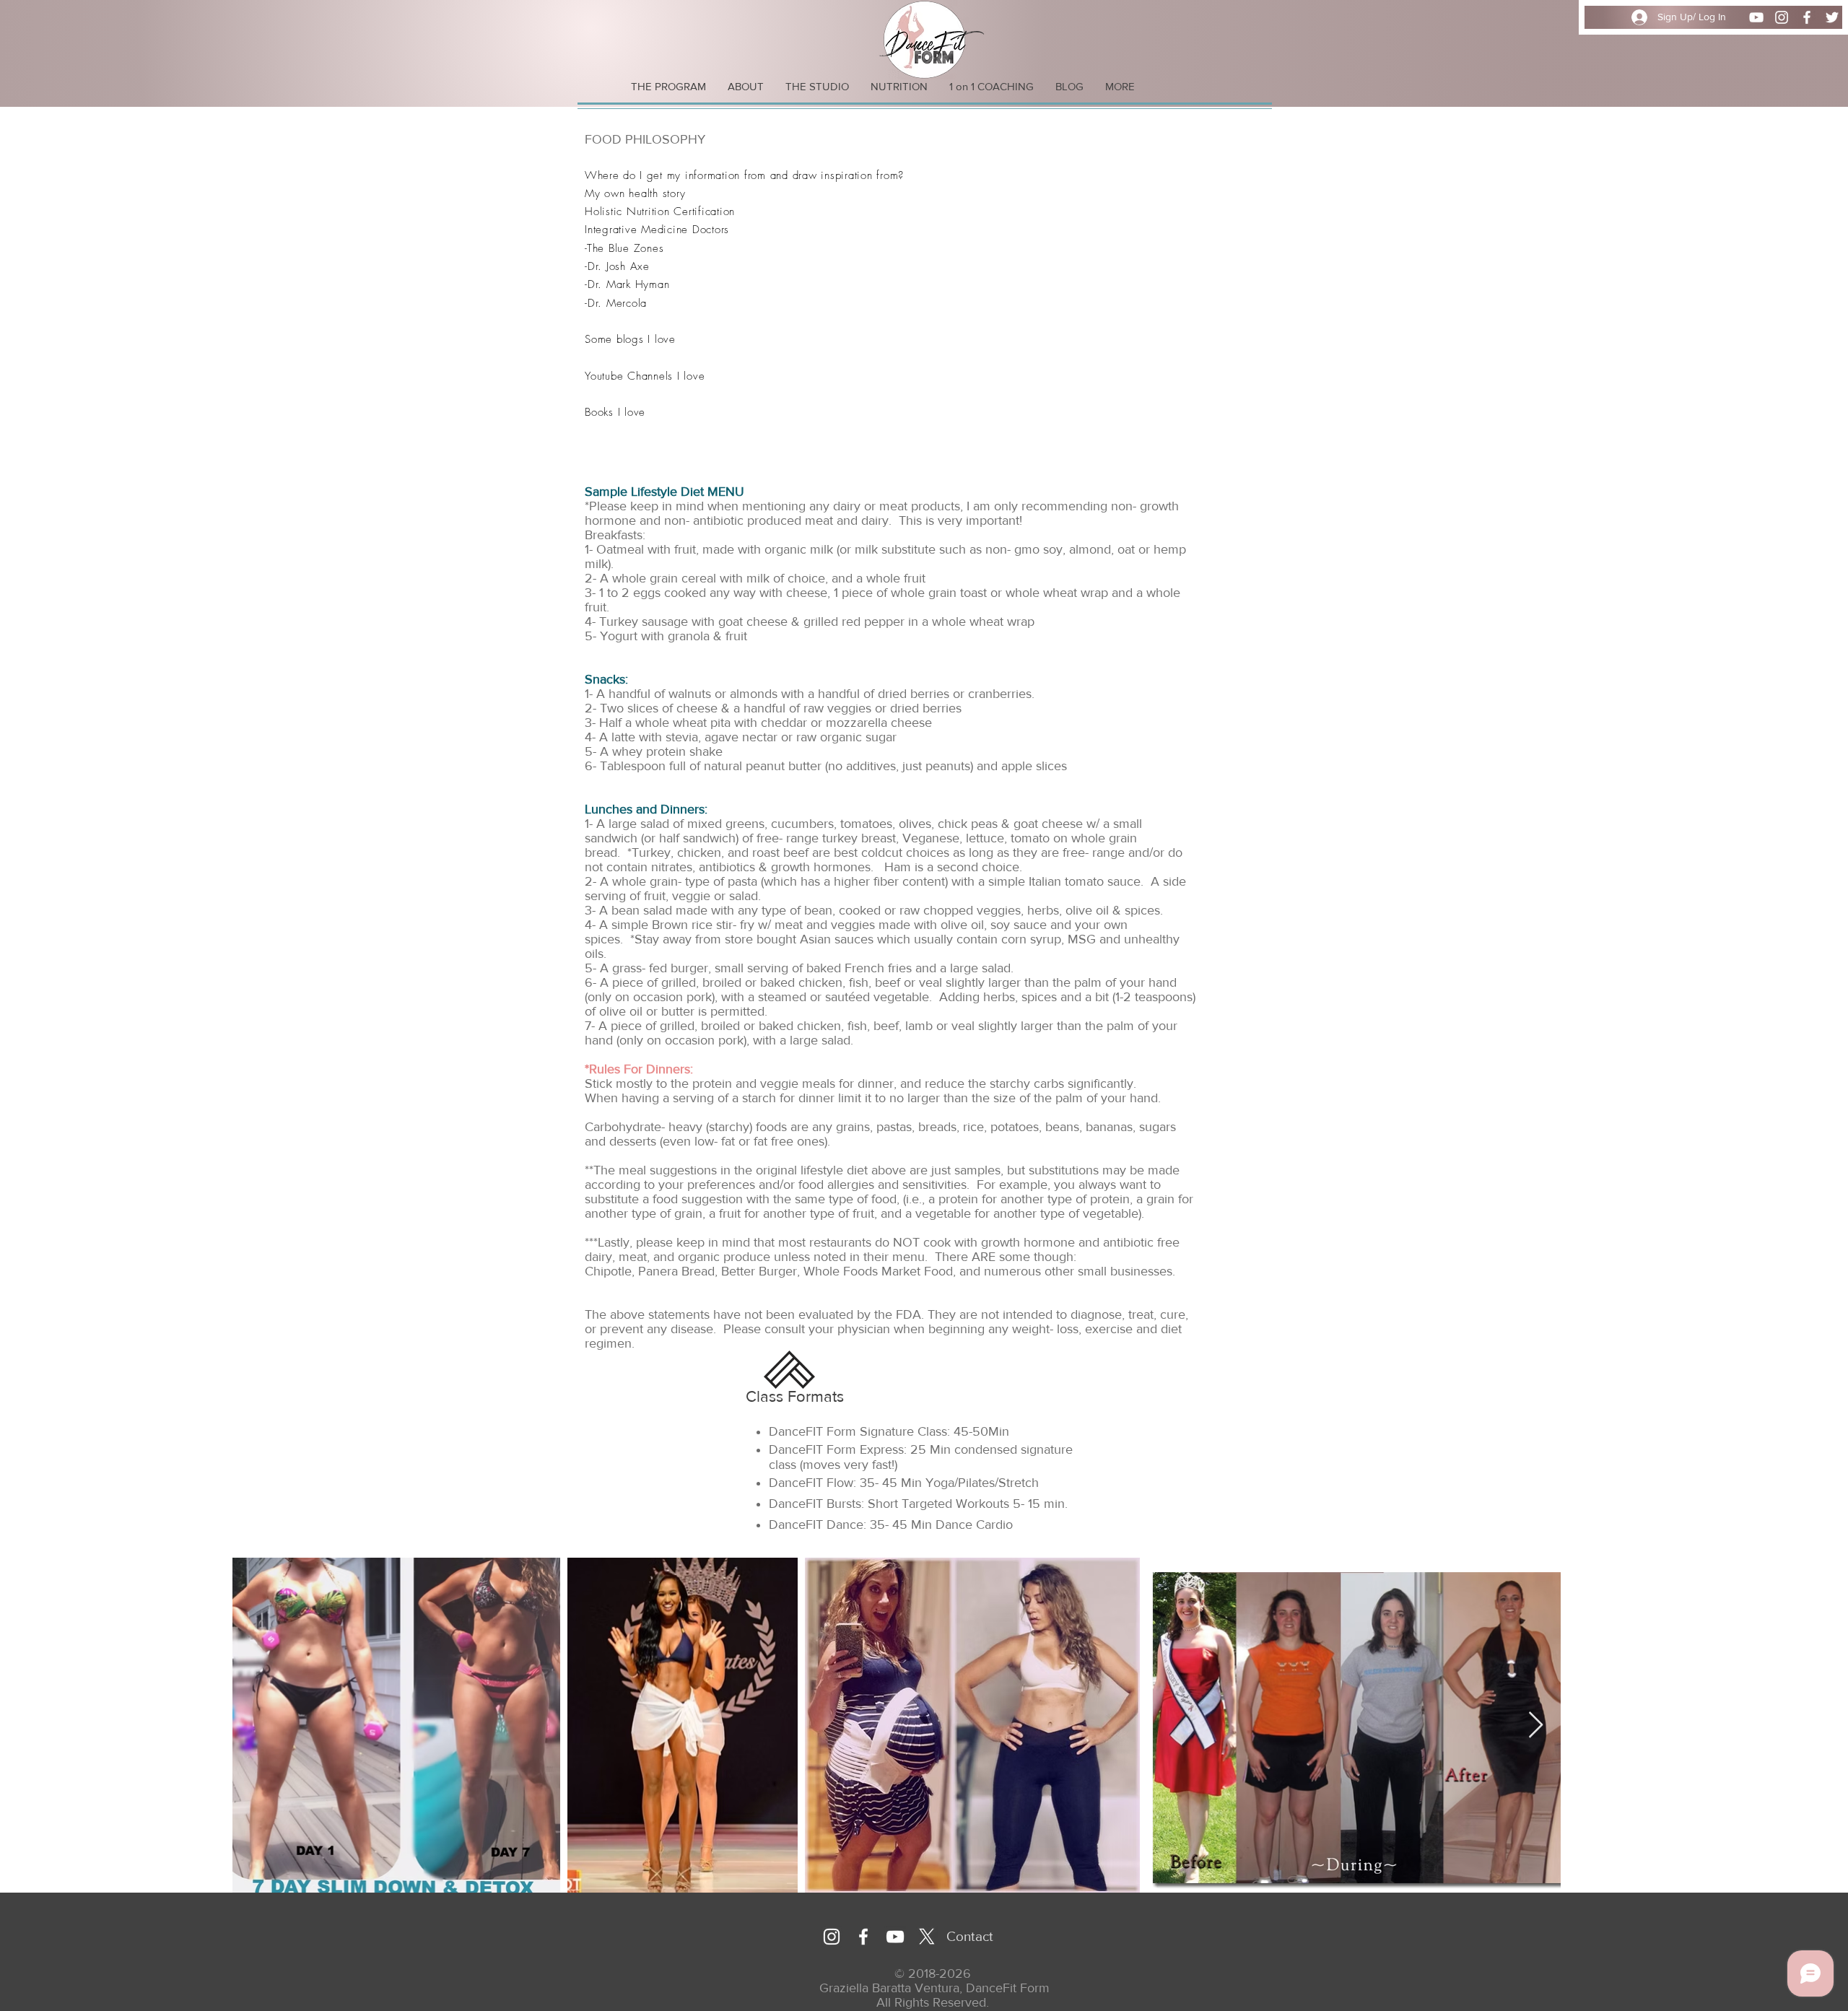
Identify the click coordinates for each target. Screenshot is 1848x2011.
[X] (927, 1937)
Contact (970, 1936)
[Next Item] (1536, 1726)
